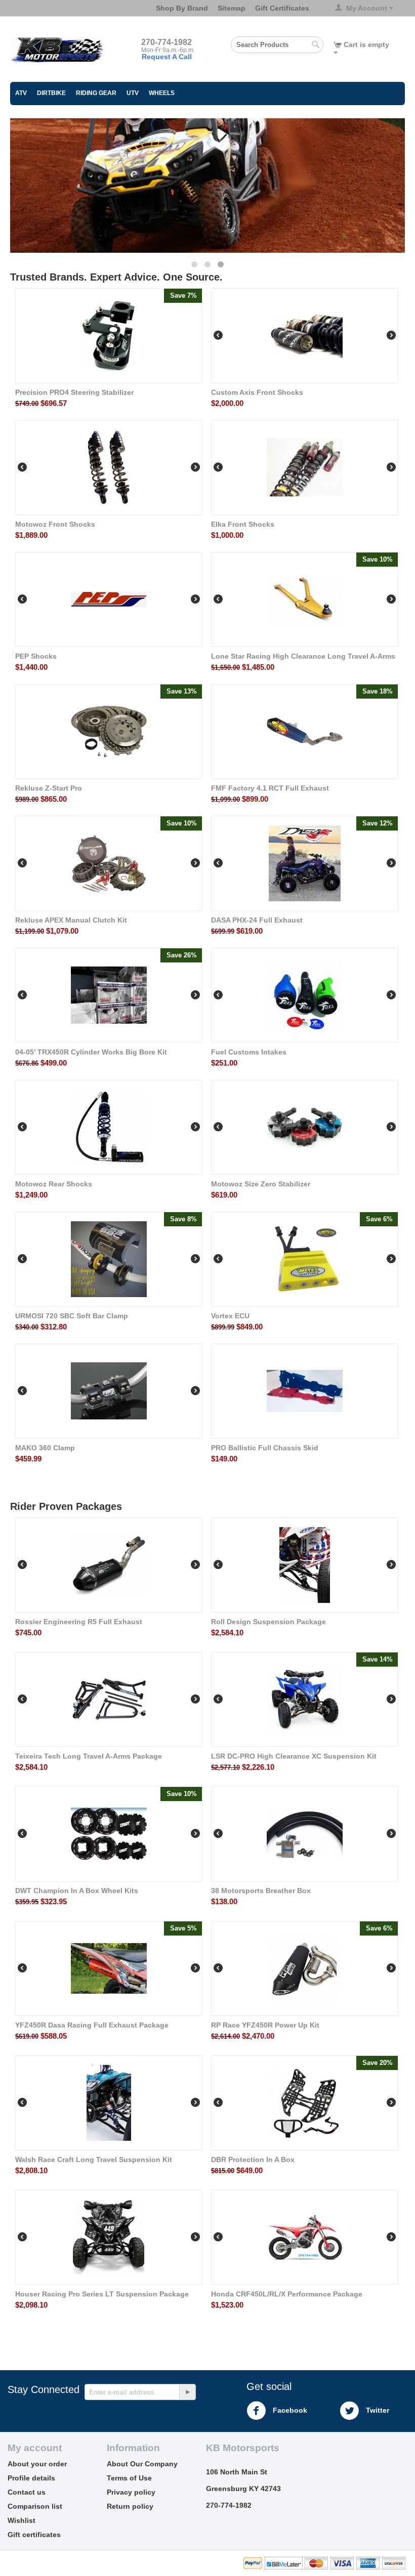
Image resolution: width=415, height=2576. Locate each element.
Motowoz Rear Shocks (54, 1184)
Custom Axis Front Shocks (257, 392)
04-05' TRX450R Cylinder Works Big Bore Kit (91, 1052)
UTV (133, 93)
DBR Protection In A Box (253, 2159)
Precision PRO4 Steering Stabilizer (74, 392)
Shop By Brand (182, 8)
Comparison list (35, 2506)
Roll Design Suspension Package (268, 1622)
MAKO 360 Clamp (45, 1448)
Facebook (289, 2410)
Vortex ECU (230, 1316)
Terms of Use (129, 2478)
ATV (21, 93)
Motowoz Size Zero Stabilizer (261, 1184)
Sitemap (232, 8)
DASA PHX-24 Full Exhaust (257, 920)
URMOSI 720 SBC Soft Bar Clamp (72, 1316)
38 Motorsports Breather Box (261, 1891)
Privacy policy (131, 2492)
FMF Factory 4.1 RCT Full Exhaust (270, 788)
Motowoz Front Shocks (55, 524)
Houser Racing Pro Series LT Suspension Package (102, 2294)
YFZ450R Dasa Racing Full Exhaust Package (92, 2025)
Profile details (31, 2478)
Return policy (130, 2506)
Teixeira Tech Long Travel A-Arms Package (89, 1756)
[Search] (316, 45)
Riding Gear (96, 93)
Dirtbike (51, 93)
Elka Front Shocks (243, 524)
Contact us (27, 2492)
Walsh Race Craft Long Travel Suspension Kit (94, 2159)
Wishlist (22, 2520)
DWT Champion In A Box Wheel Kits (77, 1891)
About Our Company (142, 2464)
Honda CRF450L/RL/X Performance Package (287, 2294)
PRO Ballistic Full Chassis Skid (265, 1448)
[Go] (187, 2392)
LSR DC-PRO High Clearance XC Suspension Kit (294, 1756)
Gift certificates (34, 2535)
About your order (37, 2464)
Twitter (377, 2410)
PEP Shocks (36, 656)
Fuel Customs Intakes (249, 1052)
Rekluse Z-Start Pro (49, 788)
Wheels (162, 93)
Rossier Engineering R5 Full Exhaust (79, 1622)
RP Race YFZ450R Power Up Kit (265, 2025)
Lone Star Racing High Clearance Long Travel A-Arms (303, 656)
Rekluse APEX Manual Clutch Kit (71, 920)
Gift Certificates (282, 8)
